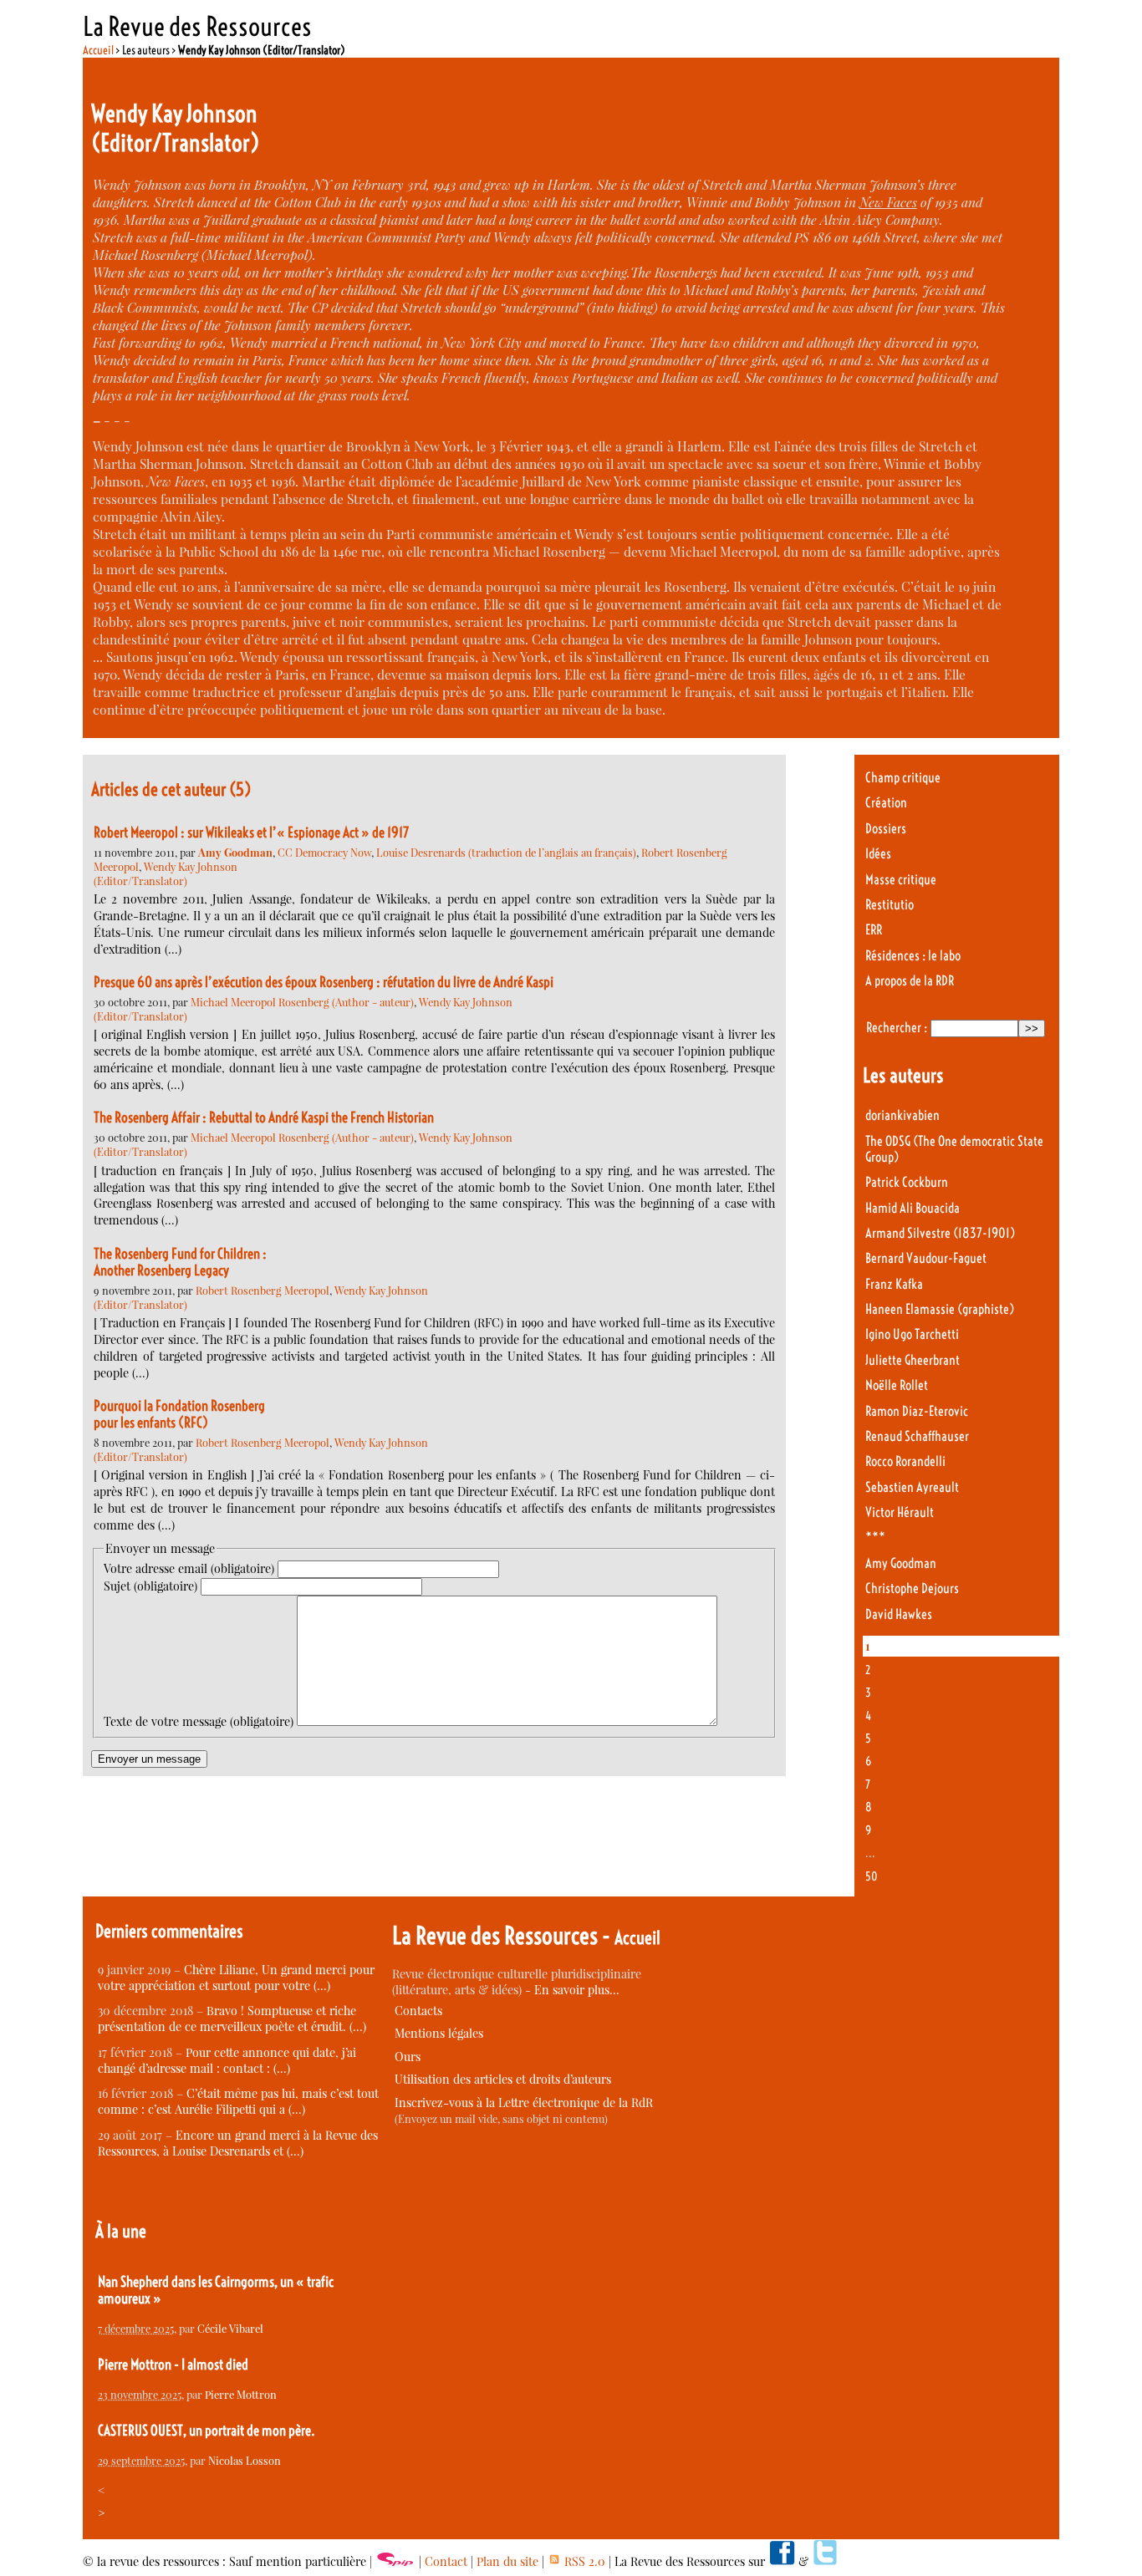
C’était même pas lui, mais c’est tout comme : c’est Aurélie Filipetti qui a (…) (238, 2101)
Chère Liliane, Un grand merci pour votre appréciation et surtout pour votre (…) (236, 1978)
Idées (878, 854)
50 (872, 1876)
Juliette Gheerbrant (913, 1360)
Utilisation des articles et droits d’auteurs (503, 2079)
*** (875, 1537)
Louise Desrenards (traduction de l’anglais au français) (506, 852)
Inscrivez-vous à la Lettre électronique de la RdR (524, 2103)
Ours (408, 2057)
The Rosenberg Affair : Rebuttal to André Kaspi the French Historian (264, 1117)
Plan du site (507, 2561)
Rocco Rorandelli (905, 1461)
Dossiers (886, 829)
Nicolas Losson (245, 2460)
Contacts (418, 2011)
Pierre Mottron (241, 2394)
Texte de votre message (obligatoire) (199, 1721)
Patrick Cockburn (907, 1182)
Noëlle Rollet (897, 1385)
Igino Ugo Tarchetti (912, 1334)
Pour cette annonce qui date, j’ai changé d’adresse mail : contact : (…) (227, 2060)
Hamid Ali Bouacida (913, 1208)
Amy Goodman (901, 1563)
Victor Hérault (900, 1512)
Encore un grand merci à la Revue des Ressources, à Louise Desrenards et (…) (238, 2143)
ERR (874, 930)
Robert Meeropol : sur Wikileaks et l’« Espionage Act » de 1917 (251, 832)
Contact (446, 2561)
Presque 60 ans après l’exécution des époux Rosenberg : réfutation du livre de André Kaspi (324, 982)
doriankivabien (902, 1115)
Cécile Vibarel (230, 2328)
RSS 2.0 (583, 2561)
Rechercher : (897, 1028)
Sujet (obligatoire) (150, 1586)
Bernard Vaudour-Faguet (926, 1258)
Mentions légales (439, 2033)
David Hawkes (899, 1614)
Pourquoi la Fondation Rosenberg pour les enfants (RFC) (181, 1414)
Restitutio (890, 905)
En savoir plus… (577, 1990)
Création (886, 803)
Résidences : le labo (913, 956)
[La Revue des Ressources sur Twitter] (825, 2561)
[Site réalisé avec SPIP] (395, 2561)
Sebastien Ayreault (912, 1487)
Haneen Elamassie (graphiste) (940, 1309)
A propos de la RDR (910, 981)
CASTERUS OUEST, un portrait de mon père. (206, 2431)
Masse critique (901, 880)
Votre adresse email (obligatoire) (189, 1568)
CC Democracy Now (324, 852)
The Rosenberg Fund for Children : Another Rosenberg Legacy (180, 1262)
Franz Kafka (894, 1284)
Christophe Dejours (912, 1588)
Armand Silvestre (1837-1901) (940, 1233)
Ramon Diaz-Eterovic (917, 1411)
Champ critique (903, 778)
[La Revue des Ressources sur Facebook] (782, 2561)
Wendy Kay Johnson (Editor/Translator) (166, 873)
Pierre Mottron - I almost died (173, 2365)
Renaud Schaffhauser (917, 1436)
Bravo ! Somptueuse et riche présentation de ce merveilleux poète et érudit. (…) (232, 2019)
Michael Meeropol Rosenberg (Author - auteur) (302, 1002)
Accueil (98, 50)
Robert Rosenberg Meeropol (263, 1290)
